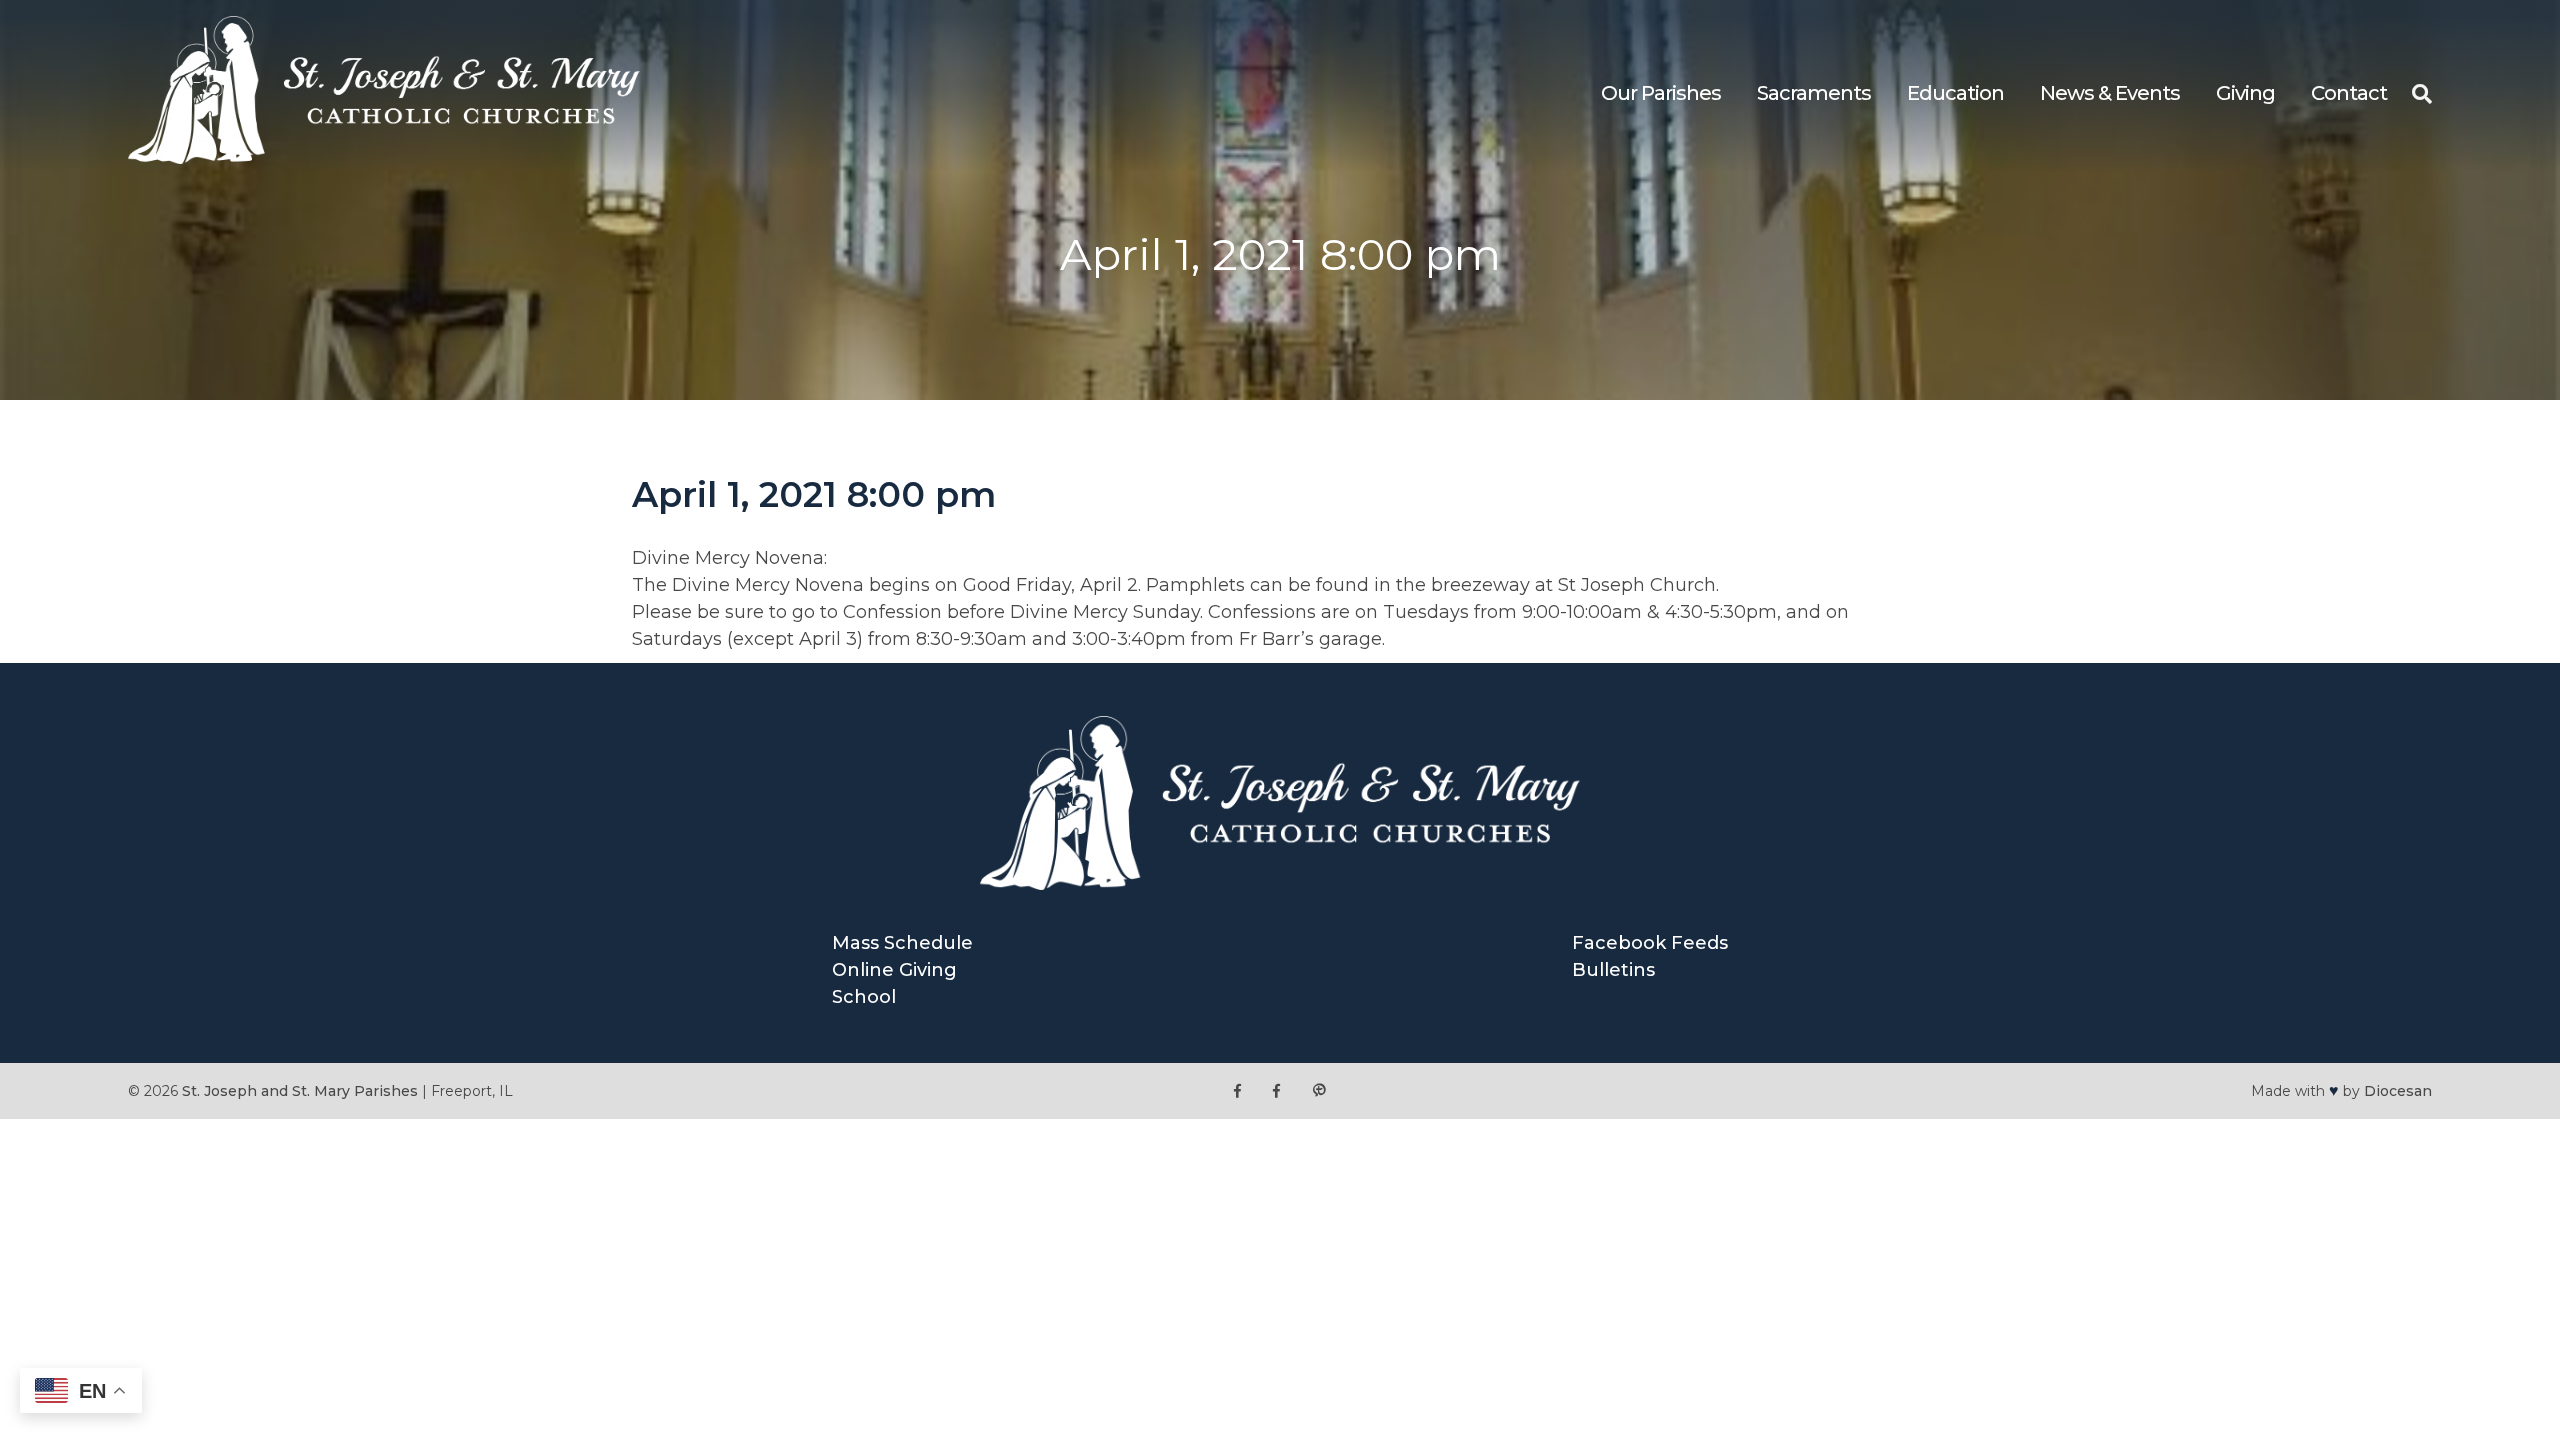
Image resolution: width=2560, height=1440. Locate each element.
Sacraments (1814, 93)
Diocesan (2398, 1091)
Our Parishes (1661, 93)
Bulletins (1613, 970)
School (864, 997)
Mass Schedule (902, 943)
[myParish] (1319, 1091)
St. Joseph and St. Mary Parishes (300, 1091)
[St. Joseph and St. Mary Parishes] (384, 158)
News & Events (2110, 93)
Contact (2349, 93)
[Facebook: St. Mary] (1276, 1091)
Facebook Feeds (1650, 943)
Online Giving (894, 970)
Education (1955, 93)
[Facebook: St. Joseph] (1237, 1091)
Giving (2245, 93)
